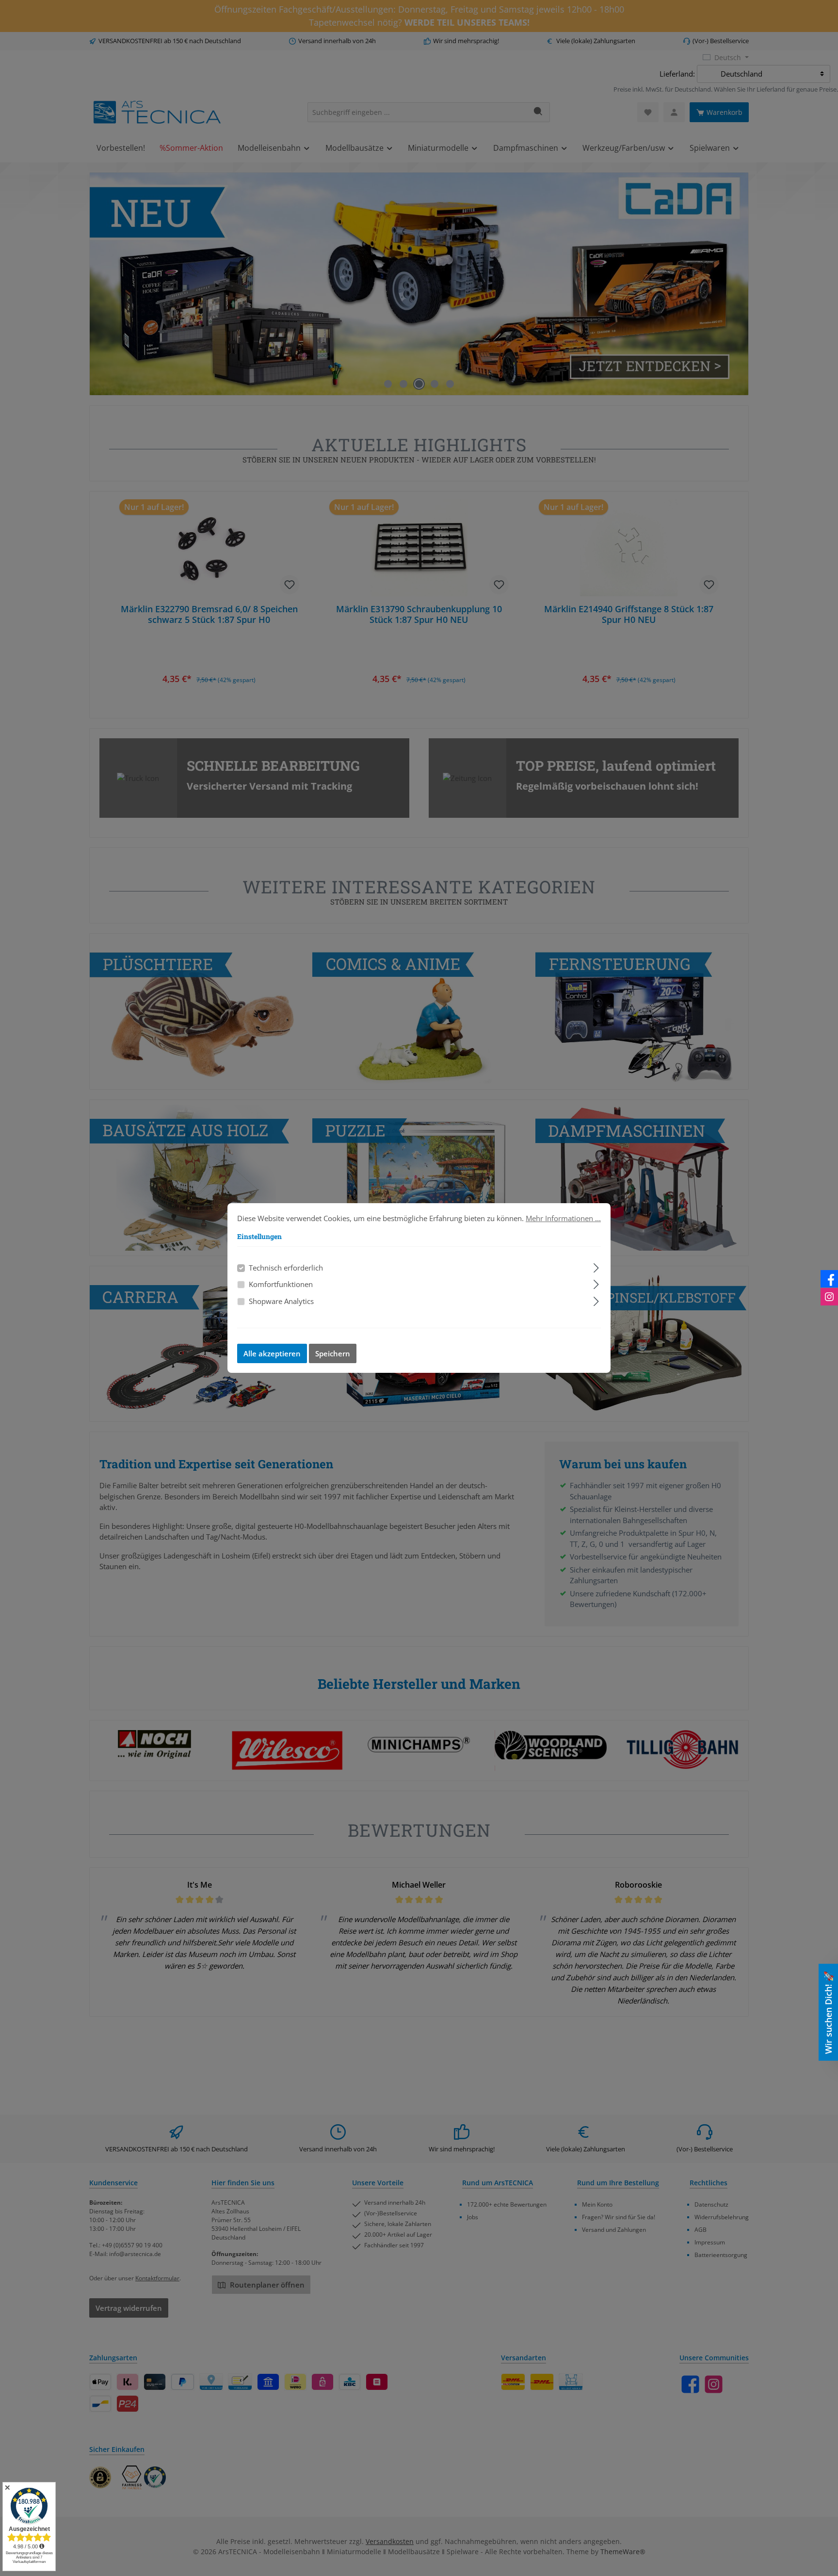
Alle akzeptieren (272, 1353)
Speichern (333, 1353)
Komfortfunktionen (281, 1284)
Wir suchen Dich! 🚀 (828, 2012)
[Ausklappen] (596, 1266)
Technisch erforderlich (286, 1268)
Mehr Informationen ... (563, 1218)
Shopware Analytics (281, 1301)
